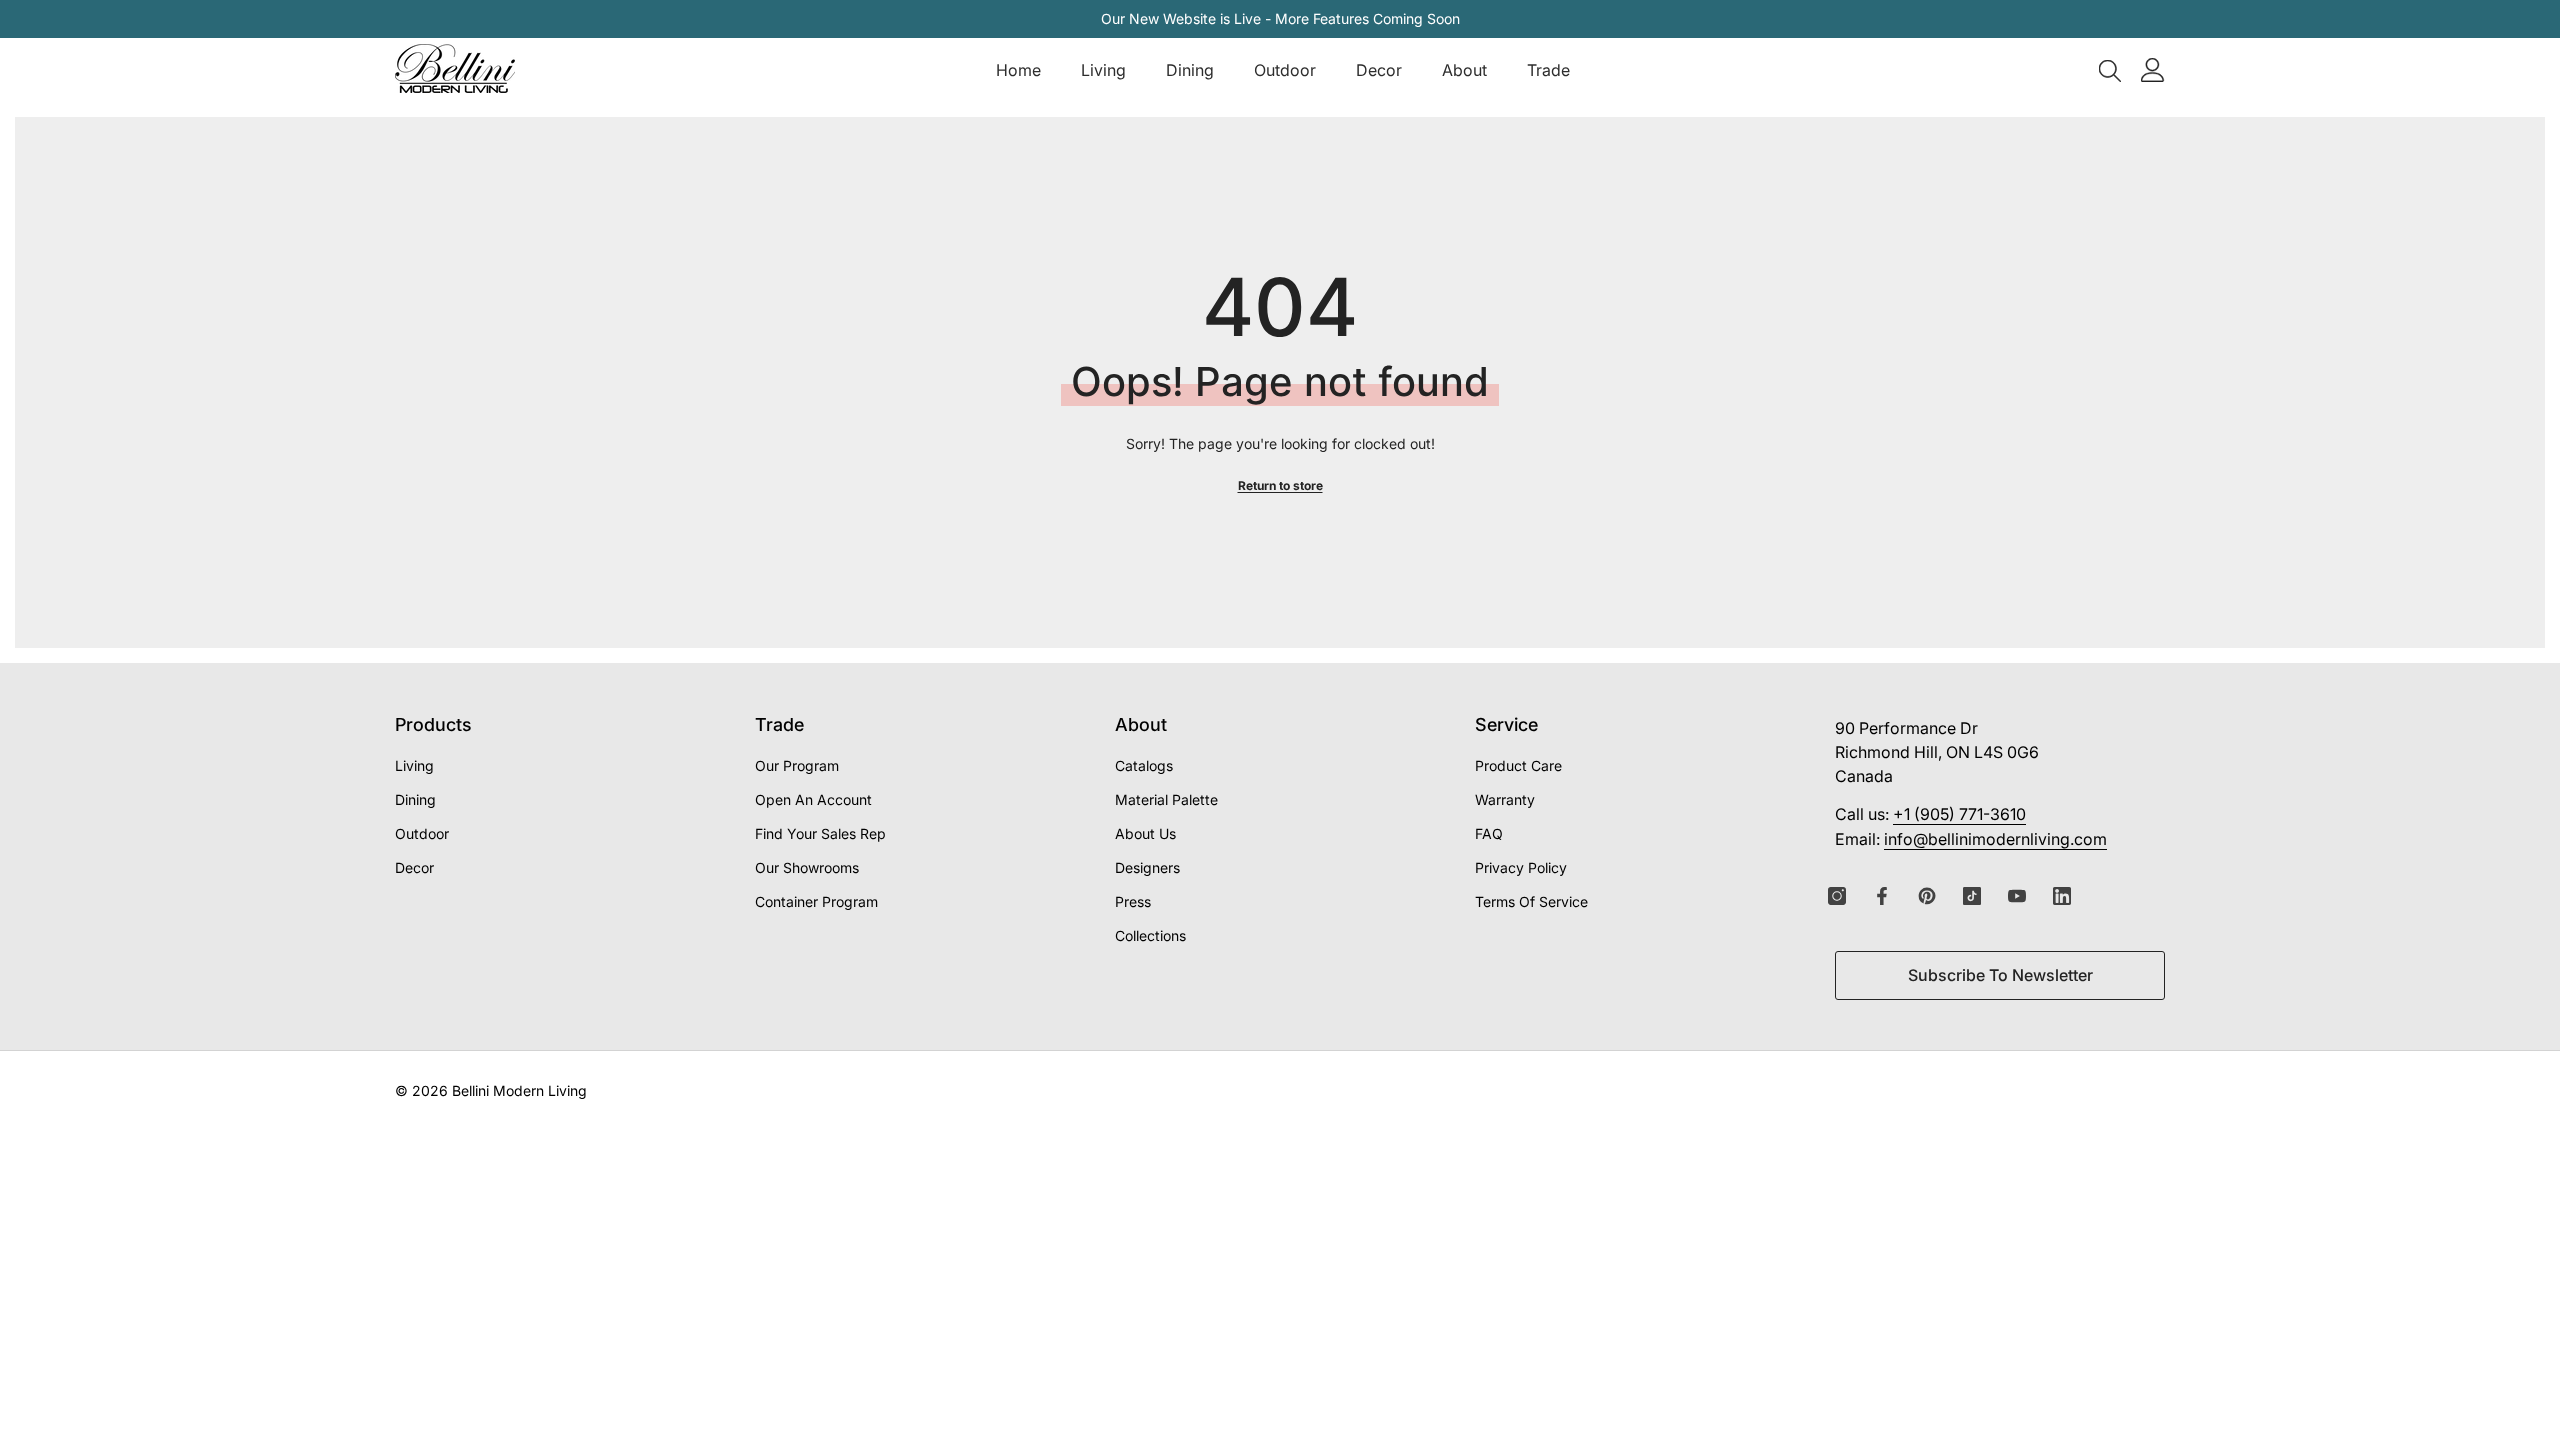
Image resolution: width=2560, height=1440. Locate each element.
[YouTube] (2017, 896)
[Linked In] (2062, 896)
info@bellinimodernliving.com (1995, 839)
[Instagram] (1837, 896)
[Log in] (2153, 70)
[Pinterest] (1927, 896)
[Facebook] (1882, 896)
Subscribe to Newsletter (2000, 975)
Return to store (1280, 485)
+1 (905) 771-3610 (1959, 814)
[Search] (2110, 70)
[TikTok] (1972, 896)
